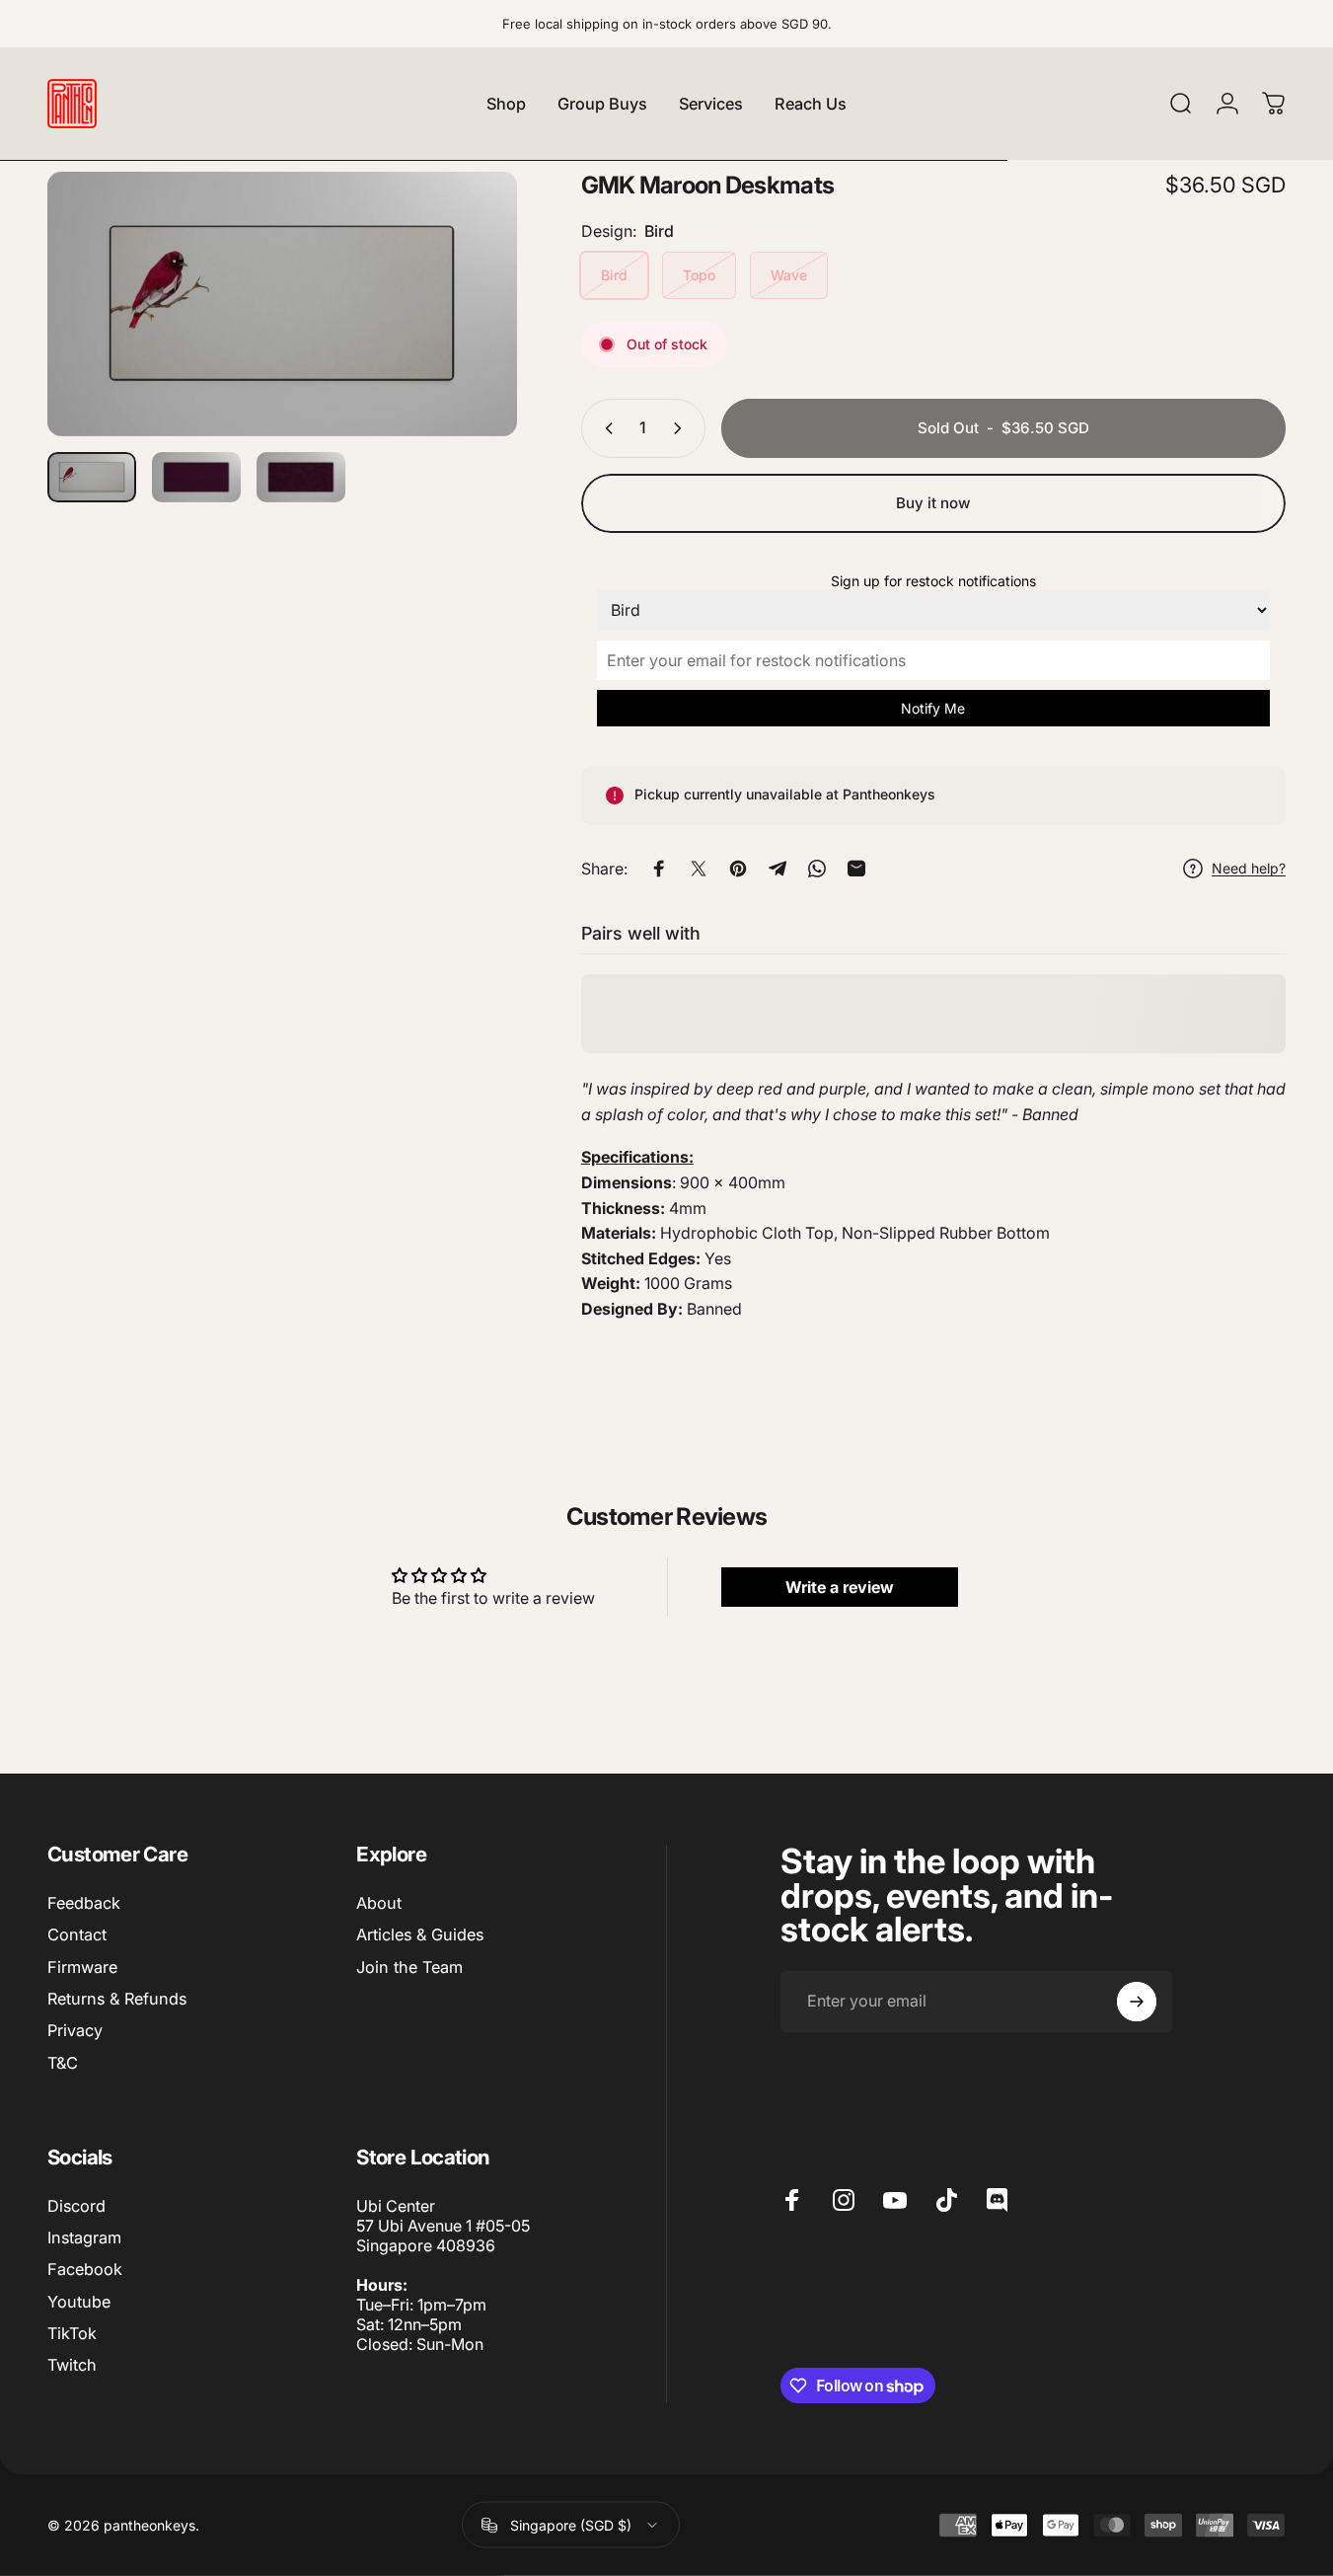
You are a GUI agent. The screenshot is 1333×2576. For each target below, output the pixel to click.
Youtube (79, 2302)
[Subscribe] (1137, 2002)
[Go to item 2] (196, 477)
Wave (789, 275)
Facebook (85, 2269)
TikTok (72, 2333)
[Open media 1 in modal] (282, 304)
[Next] (466, 338)
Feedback (84, 1903)
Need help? (1249, 868)
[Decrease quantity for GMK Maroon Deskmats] (605, 428)
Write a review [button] (840, 1586)
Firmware (82, 1967)
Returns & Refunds (117, 1999)
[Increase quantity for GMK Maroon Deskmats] (682, 428)
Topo (699, 275)
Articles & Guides (420, 1934)
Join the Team (409, 1967)
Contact (77, 1934)
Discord (76, 2206)
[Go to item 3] (301, 477)
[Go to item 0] (92, 477)
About (379, 1903)
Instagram (84, 2237)
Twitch (72, 2365)
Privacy (75, 2030)
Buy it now (933, 503)
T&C (63, 2063)
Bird (614, 275)
